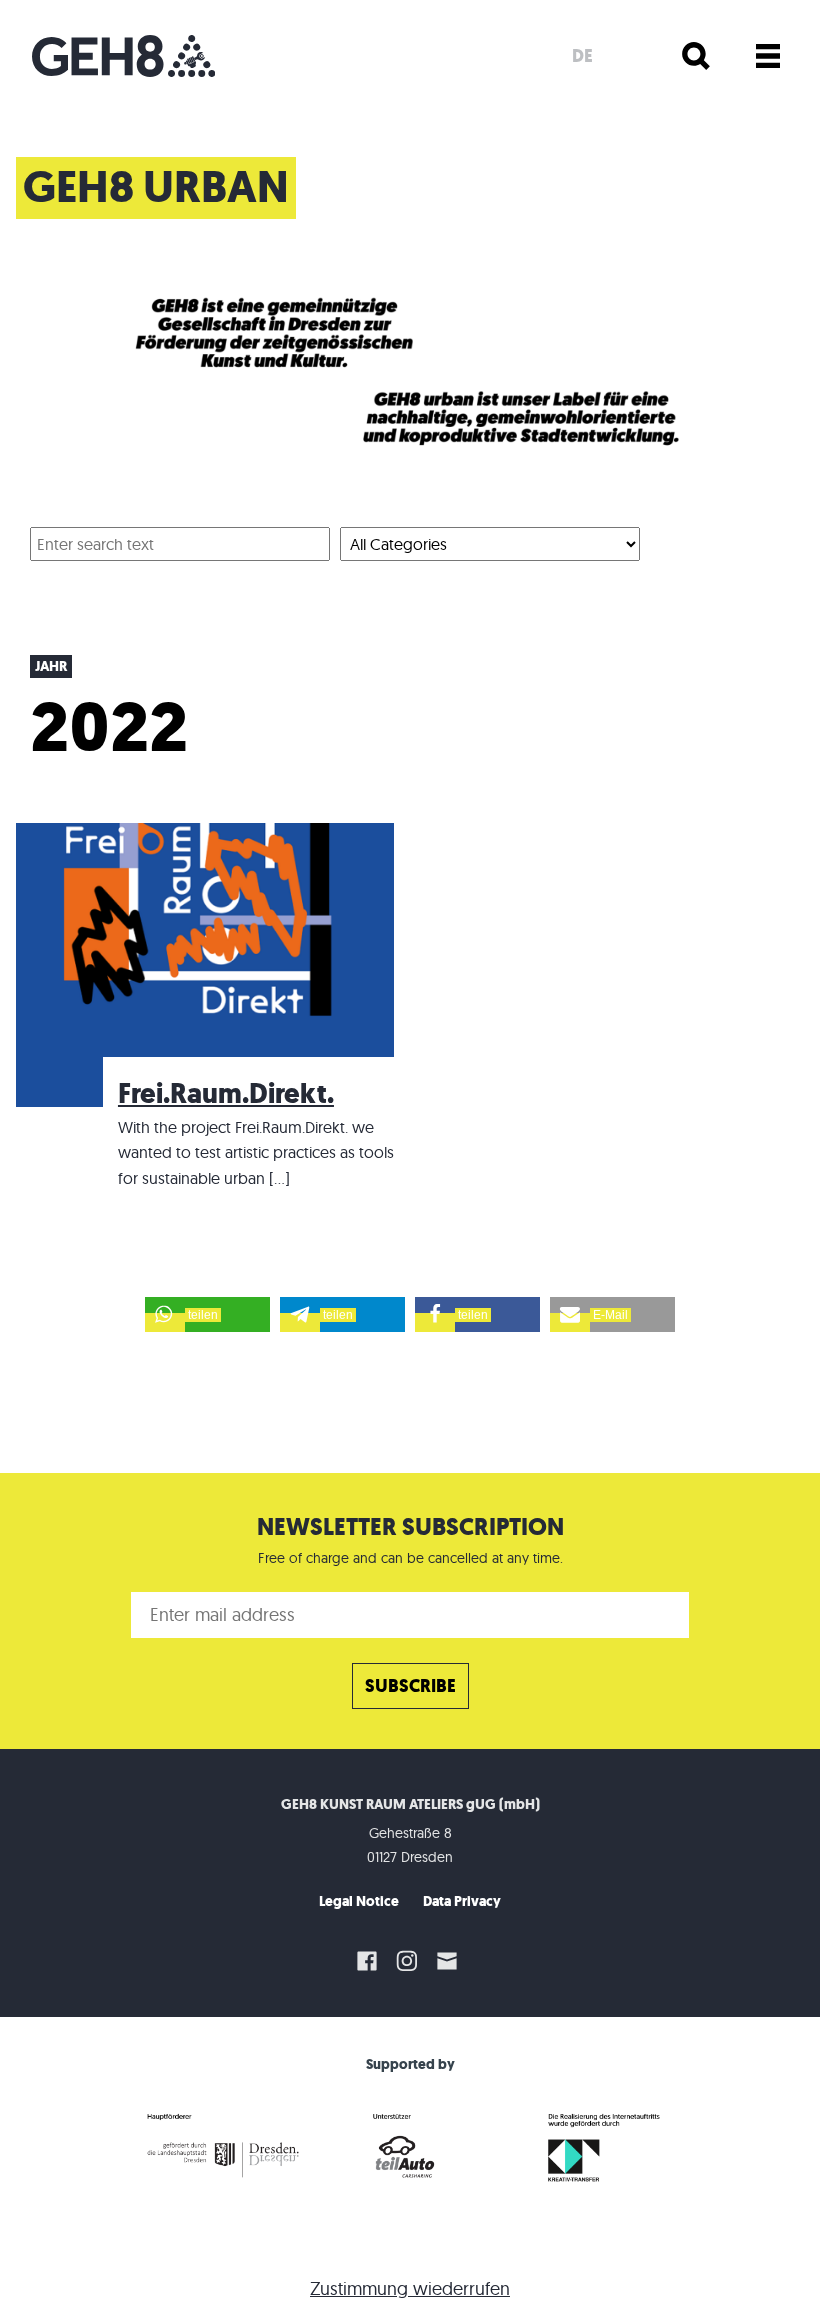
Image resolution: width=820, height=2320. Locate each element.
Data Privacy (462, 1901)
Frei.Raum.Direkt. (226, 1093)
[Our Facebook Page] (367, 1961)
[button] (207, 1314)
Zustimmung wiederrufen (410, 2288)
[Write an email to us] (450, 1961)
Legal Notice (359, 1901)
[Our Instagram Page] (407, 1961)
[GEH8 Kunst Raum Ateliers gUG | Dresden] (123, 56)
